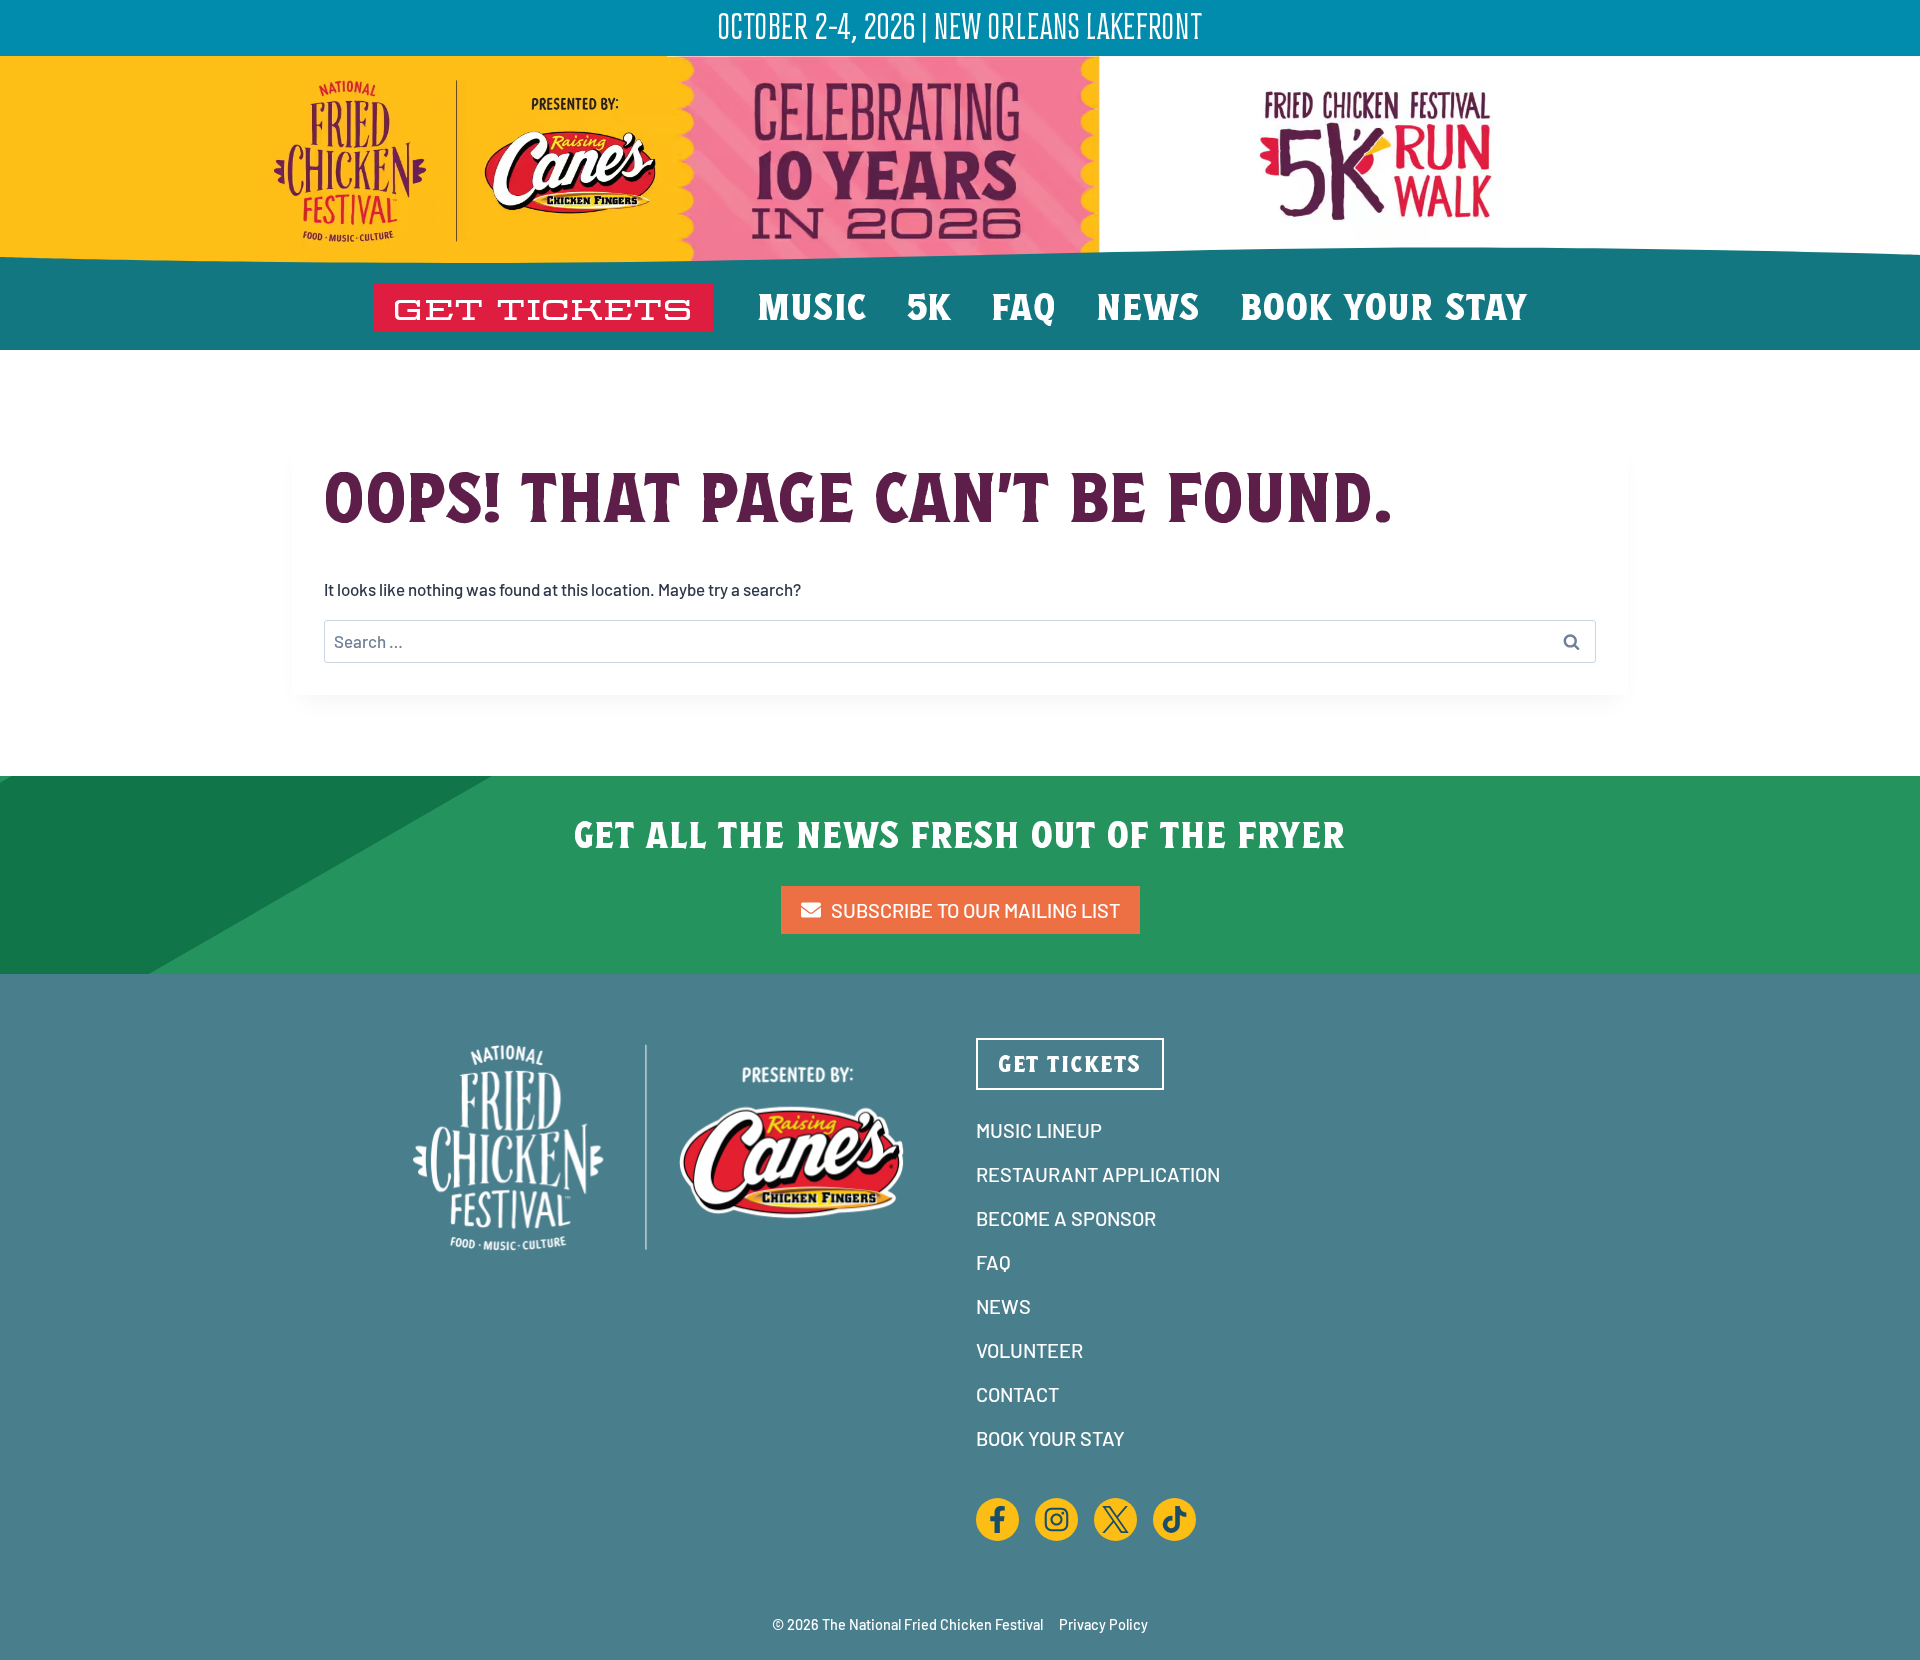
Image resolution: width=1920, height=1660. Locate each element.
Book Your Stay (1384, 307)
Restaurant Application (1098, 1174)
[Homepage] (680, 161)
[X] (1115, 1503)
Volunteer (1029, 1350)
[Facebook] (997, 1503)
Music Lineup (1039, 1130)
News (1148, 307)
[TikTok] (1174, 1503)
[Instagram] (1056, 1503)
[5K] (1380, 155)
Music (812, 307)
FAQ (1024, 307)
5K (929, 307)
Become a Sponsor (1066, 1218)
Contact (1017, 1394)
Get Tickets (543, 308)
